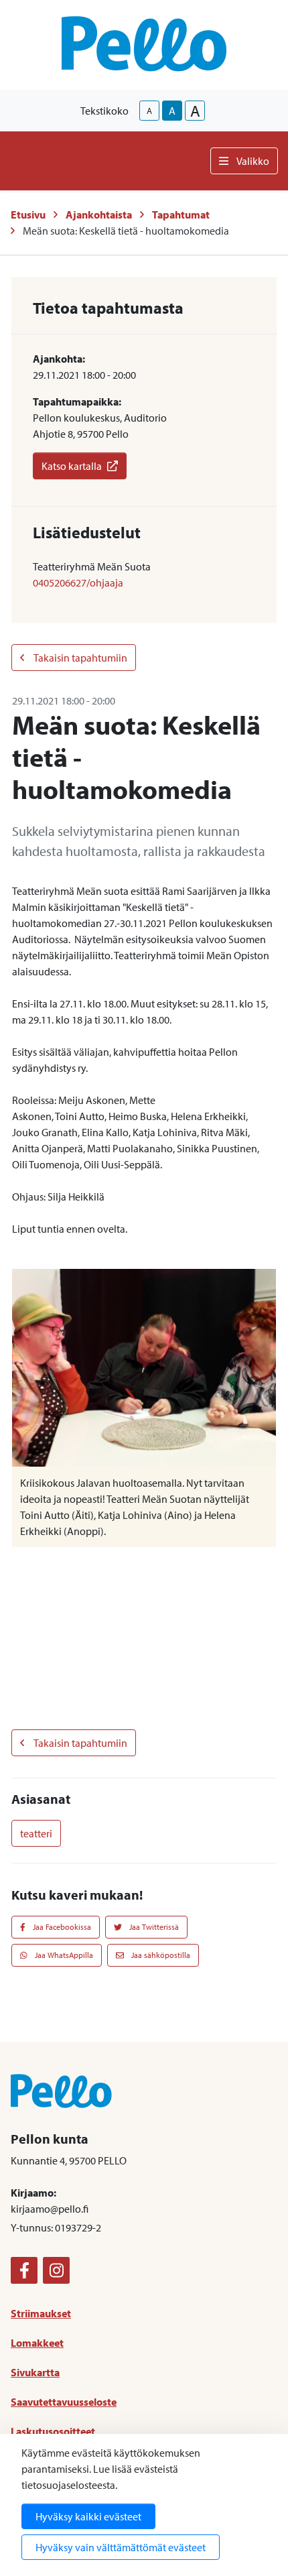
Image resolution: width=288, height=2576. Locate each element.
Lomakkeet (37, 2343)
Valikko (253, 161)
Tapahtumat (181, 214)
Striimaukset (41, 2313)
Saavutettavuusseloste (64, 2402)
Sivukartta (35, 2372)
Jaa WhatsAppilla (63, 1955)
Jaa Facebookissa (61, 1927)
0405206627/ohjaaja (78, 582)
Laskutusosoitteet (53, 2431)
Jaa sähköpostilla (160, 1955)
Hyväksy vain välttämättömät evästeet (121, 2547)
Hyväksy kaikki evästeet (88, 2516)
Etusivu (28, 214)
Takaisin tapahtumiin (80, 658)
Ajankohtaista (99, 214)
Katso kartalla (72, 466)
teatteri (36, 1833)
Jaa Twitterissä (153, 1927)
